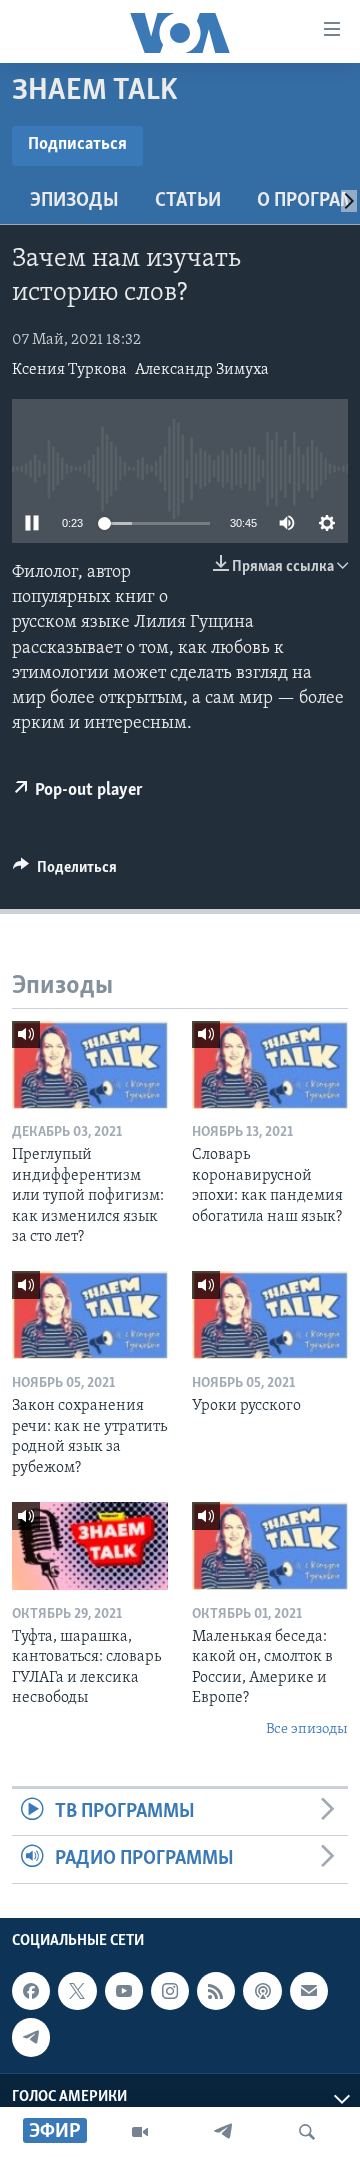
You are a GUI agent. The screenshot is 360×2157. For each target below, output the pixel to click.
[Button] (65, 872)
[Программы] (140, 2132)
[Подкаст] (262, 1991)
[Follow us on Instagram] (170, 1991)
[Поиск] (307, 2132)
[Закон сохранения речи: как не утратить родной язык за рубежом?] (90, 1315)
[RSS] (216, 1991)
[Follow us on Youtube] (124, 1991)
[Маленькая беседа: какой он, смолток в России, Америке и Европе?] (270, 1546)
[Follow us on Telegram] (31, 2037)
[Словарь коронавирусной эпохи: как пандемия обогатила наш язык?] (270, 1065)
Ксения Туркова (69, 370)
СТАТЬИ (188, 201)
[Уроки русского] (270, 1315)
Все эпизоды (307, 1729)
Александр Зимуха (202, 370)
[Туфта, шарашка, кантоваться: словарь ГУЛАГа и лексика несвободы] (90, 1546)
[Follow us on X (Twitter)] (77, 1991)
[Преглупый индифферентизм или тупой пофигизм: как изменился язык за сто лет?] (90, 1065)
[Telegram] (223, 2132)
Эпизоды (74, 201)
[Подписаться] (309, 1991)
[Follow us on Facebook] (31, 1991)
